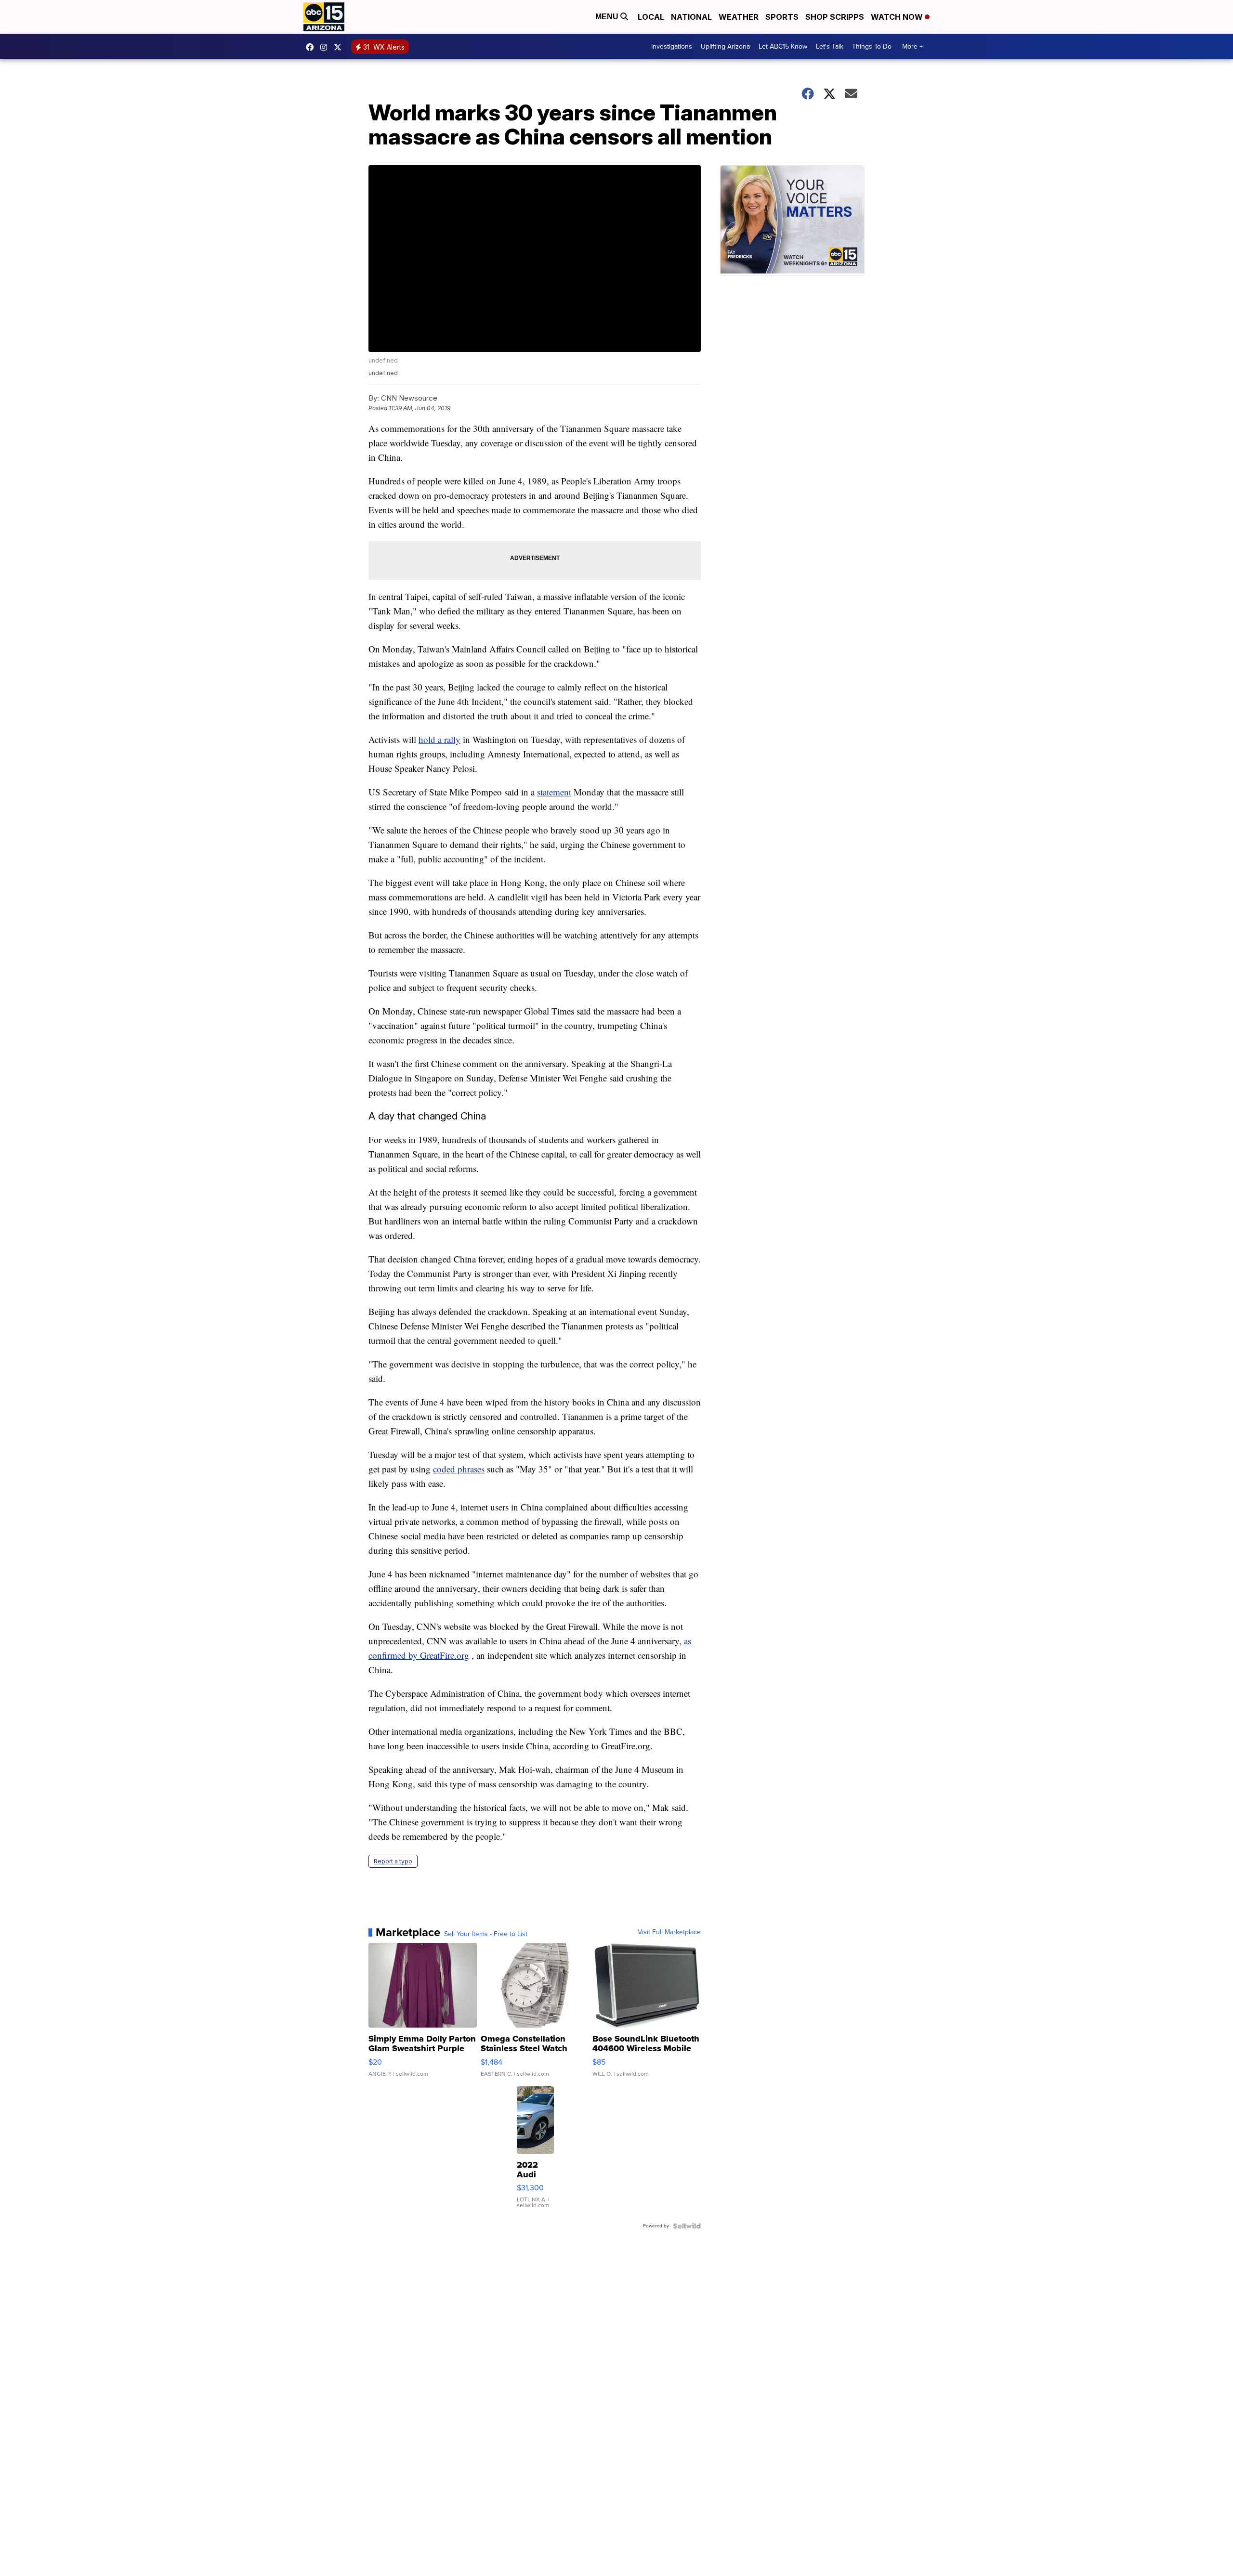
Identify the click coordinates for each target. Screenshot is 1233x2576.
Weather (739, 17)
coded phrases (459, 1469)
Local (651, 17)
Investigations (672, 46)
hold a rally (439, 739)
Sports (782, 17)
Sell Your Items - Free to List (486, 1934)
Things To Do (872, 46)
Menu (608, 17)
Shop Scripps (835, 17)
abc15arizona (326, 47)
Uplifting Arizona (725, 46)
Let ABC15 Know (783, 46)
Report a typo (393, 1861)
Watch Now (898, 17)
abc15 (312, 47)
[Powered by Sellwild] (687, 2226)
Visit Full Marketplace (669, 1932)
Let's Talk (830, 46)
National (691, 17)
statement (554, 792)
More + (912, 46)
